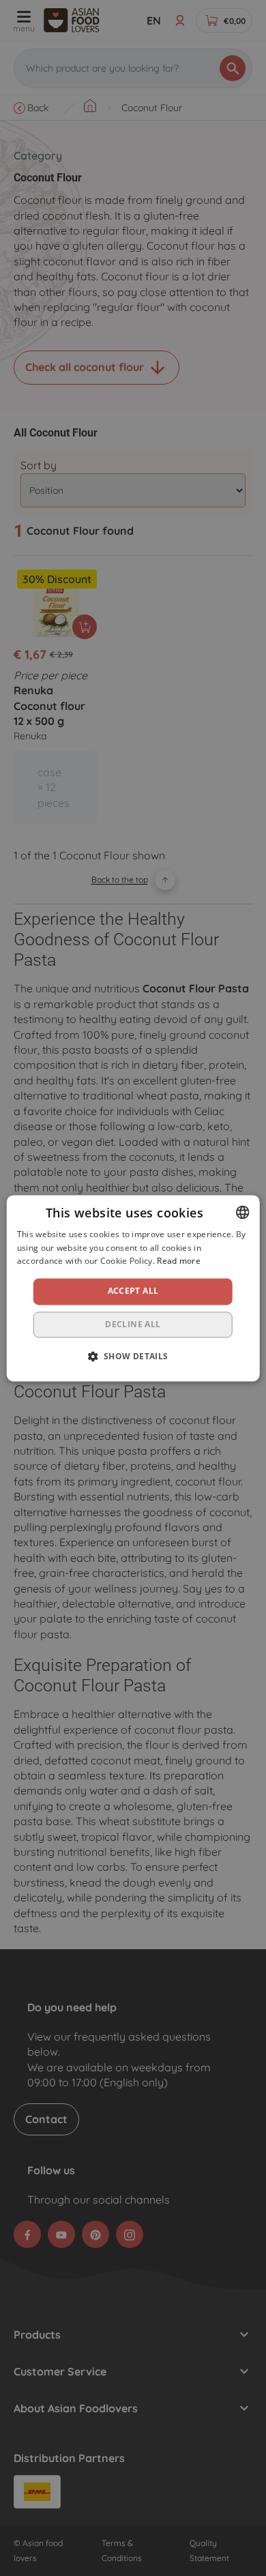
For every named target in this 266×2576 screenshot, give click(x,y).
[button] (133, 1356)
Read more (179, 1261)
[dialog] (133, 1288)
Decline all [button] (133, 1324)
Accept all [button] (133, 1291)
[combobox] (242, 1212)
